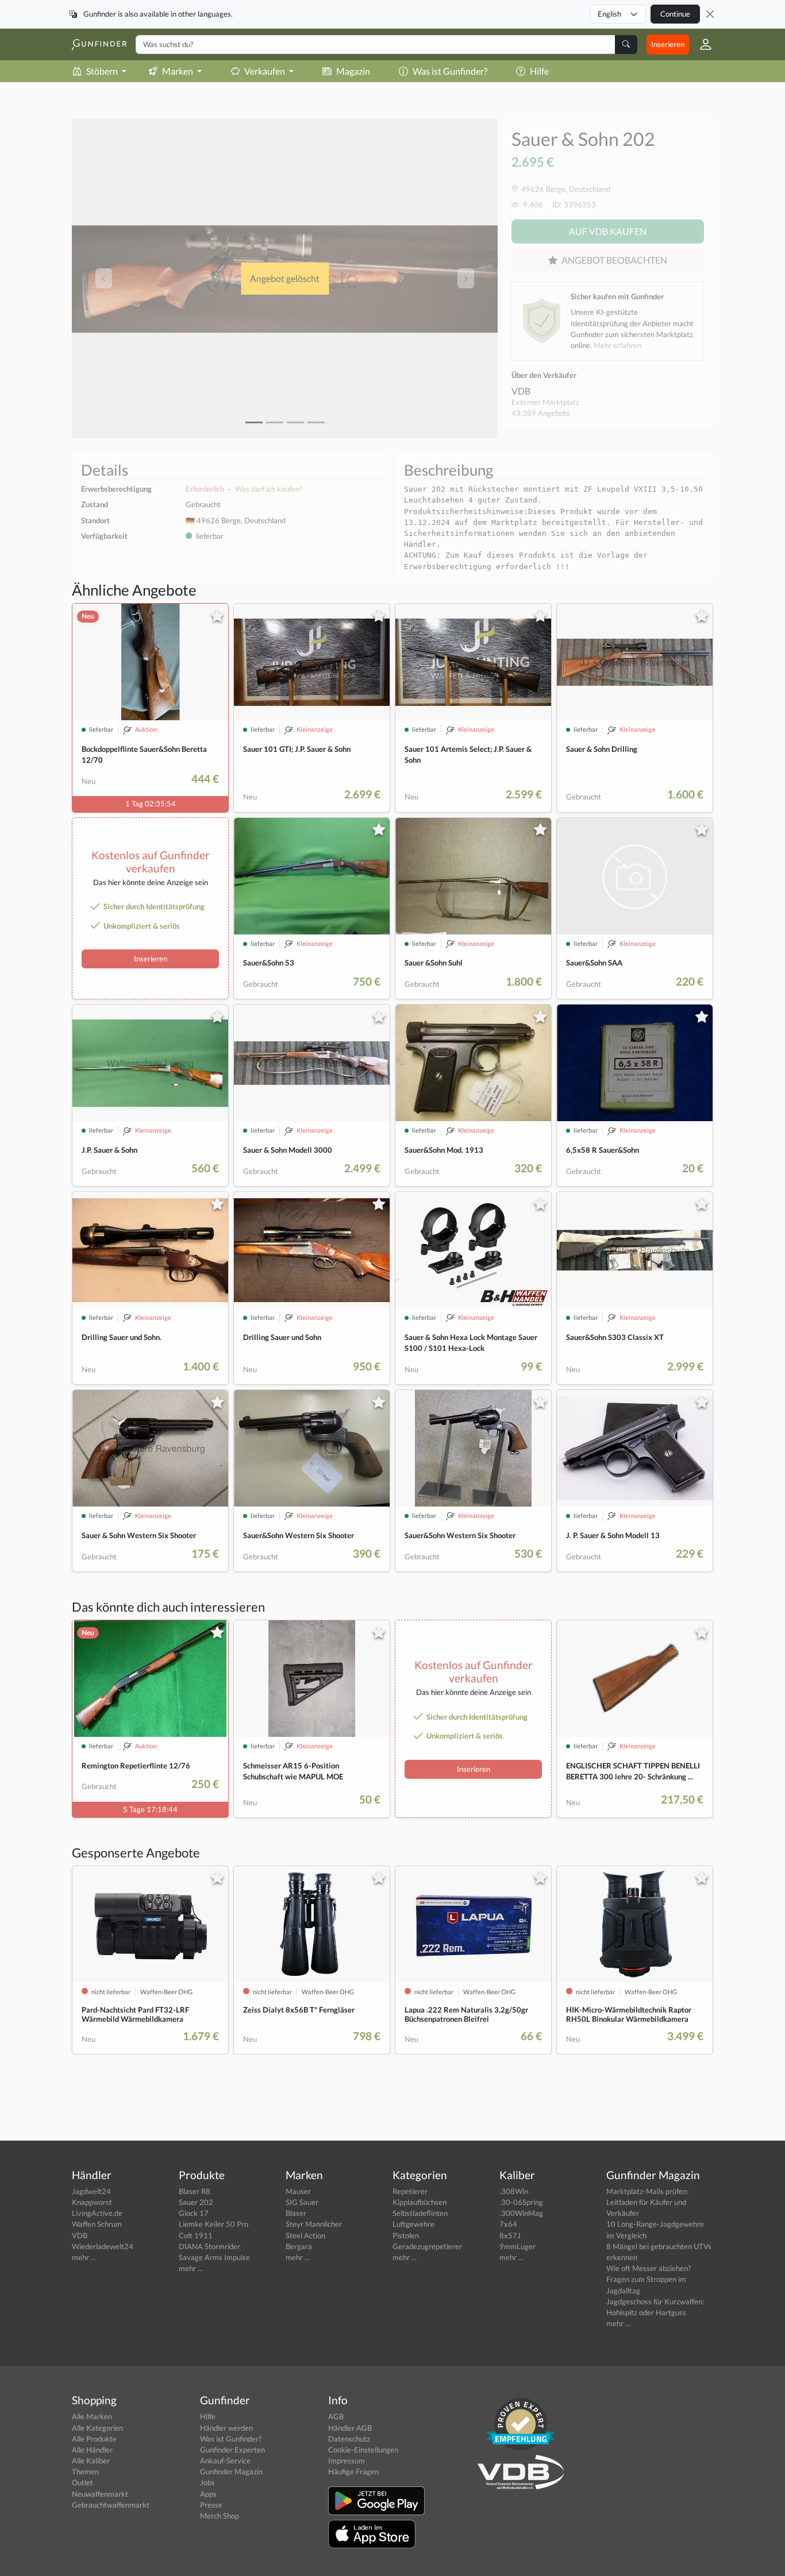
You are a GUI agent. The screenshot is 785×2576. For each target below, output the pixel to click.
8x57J (510, 2235)
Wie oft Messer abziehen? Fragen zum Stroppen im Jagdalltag (649, 2279)
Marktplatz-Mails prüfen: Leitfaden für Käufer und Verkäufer (647, 2202)
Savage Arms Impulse (214, 2257)
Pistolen (406, 2235)
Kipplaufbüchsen (420, 2202)
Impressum (347, 2461)
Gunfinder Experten (232, 2450)
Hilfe (539, 71)
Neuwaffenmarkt (100, 2494)
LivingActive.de (97, 2213)
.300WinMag (521, 2213)
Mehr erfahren (617, 345)
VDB (521, 391)
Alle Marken (92, 2416)
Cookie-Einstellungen (363, 2450)
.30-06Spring (521, 2202)
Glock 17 (194, 2213)
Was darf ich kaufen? (269, 489)
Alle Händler (92, 2450)
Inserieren (668, 44)
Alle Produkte (94, 2439)
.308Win (514, 2191)
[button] (701, 44)
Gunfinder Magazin (231, 2471)
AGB (336, 2416)
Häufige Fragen (353, 2471)
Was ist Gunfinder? (450, 71)
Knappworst (92, 2202)
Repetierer (410, 2191)
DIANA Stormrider (209, 2246)
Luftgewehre (413, 2224)
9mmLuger (517, 2246)
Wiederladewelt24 (103, 2246)
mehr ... (84, 2257)
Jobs (207, 2482)
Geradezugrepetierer (427, 2246)
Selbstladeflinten (420, 2213)
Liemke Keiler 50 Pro (213, 2224)
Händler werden (226, 2428)
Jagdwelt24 (91, 2191)
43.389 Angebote (541, 413)
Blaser (296, 2213)
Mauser (298, 2191)
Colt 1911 (196, 2235)
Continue (675, 14)
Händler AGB (350, 2428)
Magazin (353, 71)
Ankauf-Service (225, 2461)
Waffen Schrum (97, 2224)
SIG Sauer (302, 2202)
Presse (211, 2505)
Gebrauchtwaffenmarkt (111, 2505)
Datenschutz (349, 2439)
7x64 (508, 2224)
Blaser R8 (195, 2191)
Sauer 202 (196, 2202)
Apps (208, 2494)
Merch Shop (220, 2516)
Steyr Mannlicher (314, 2224)
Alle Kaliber (91, 2461)
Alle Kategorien (97, 2428)
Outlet (82, 2482)
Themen (85, 2471)
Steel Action (305, 2235)
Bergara (299, 2246)
